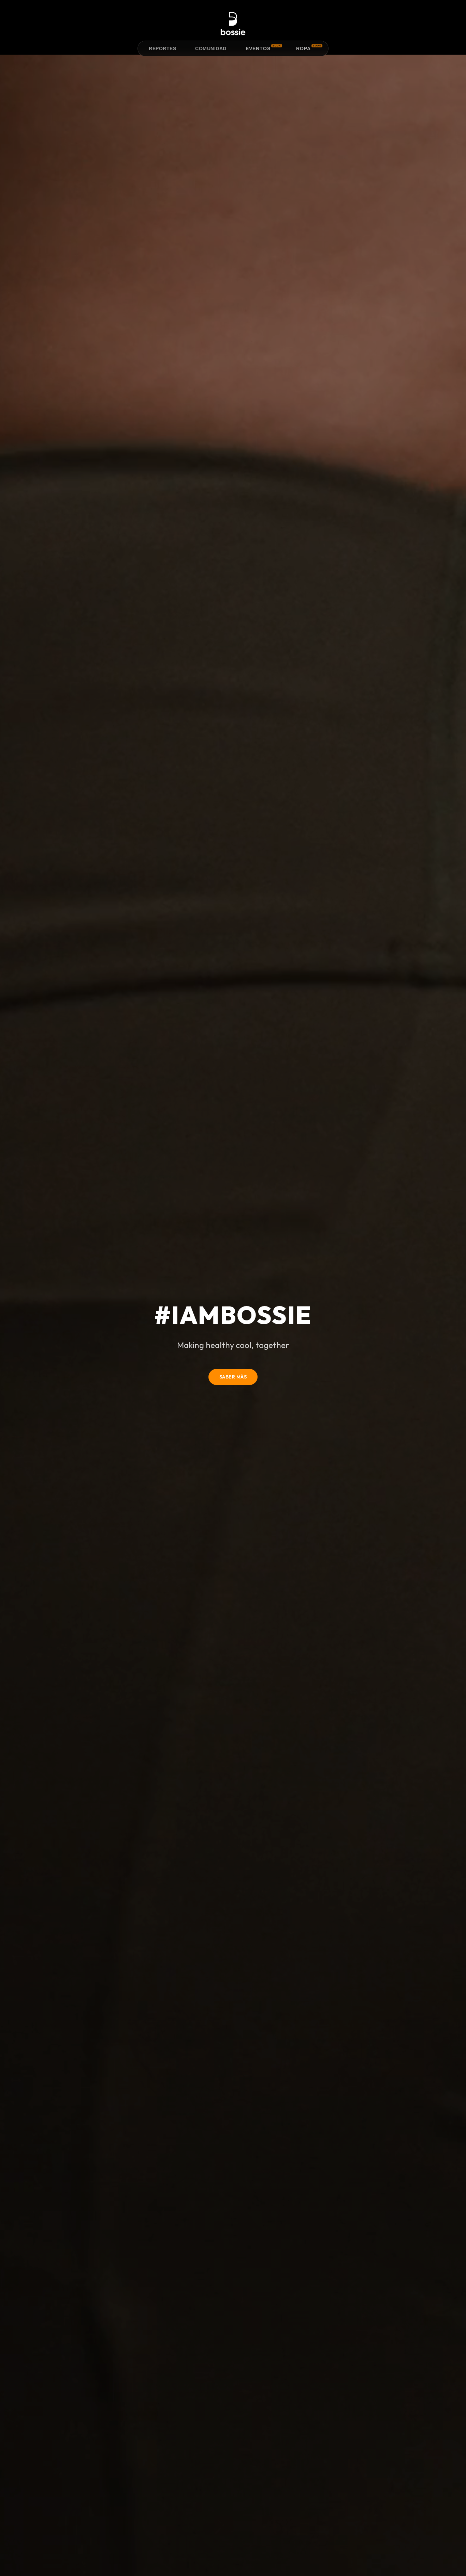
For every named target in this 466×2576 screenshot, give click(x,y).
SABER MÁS (233, 1377)
